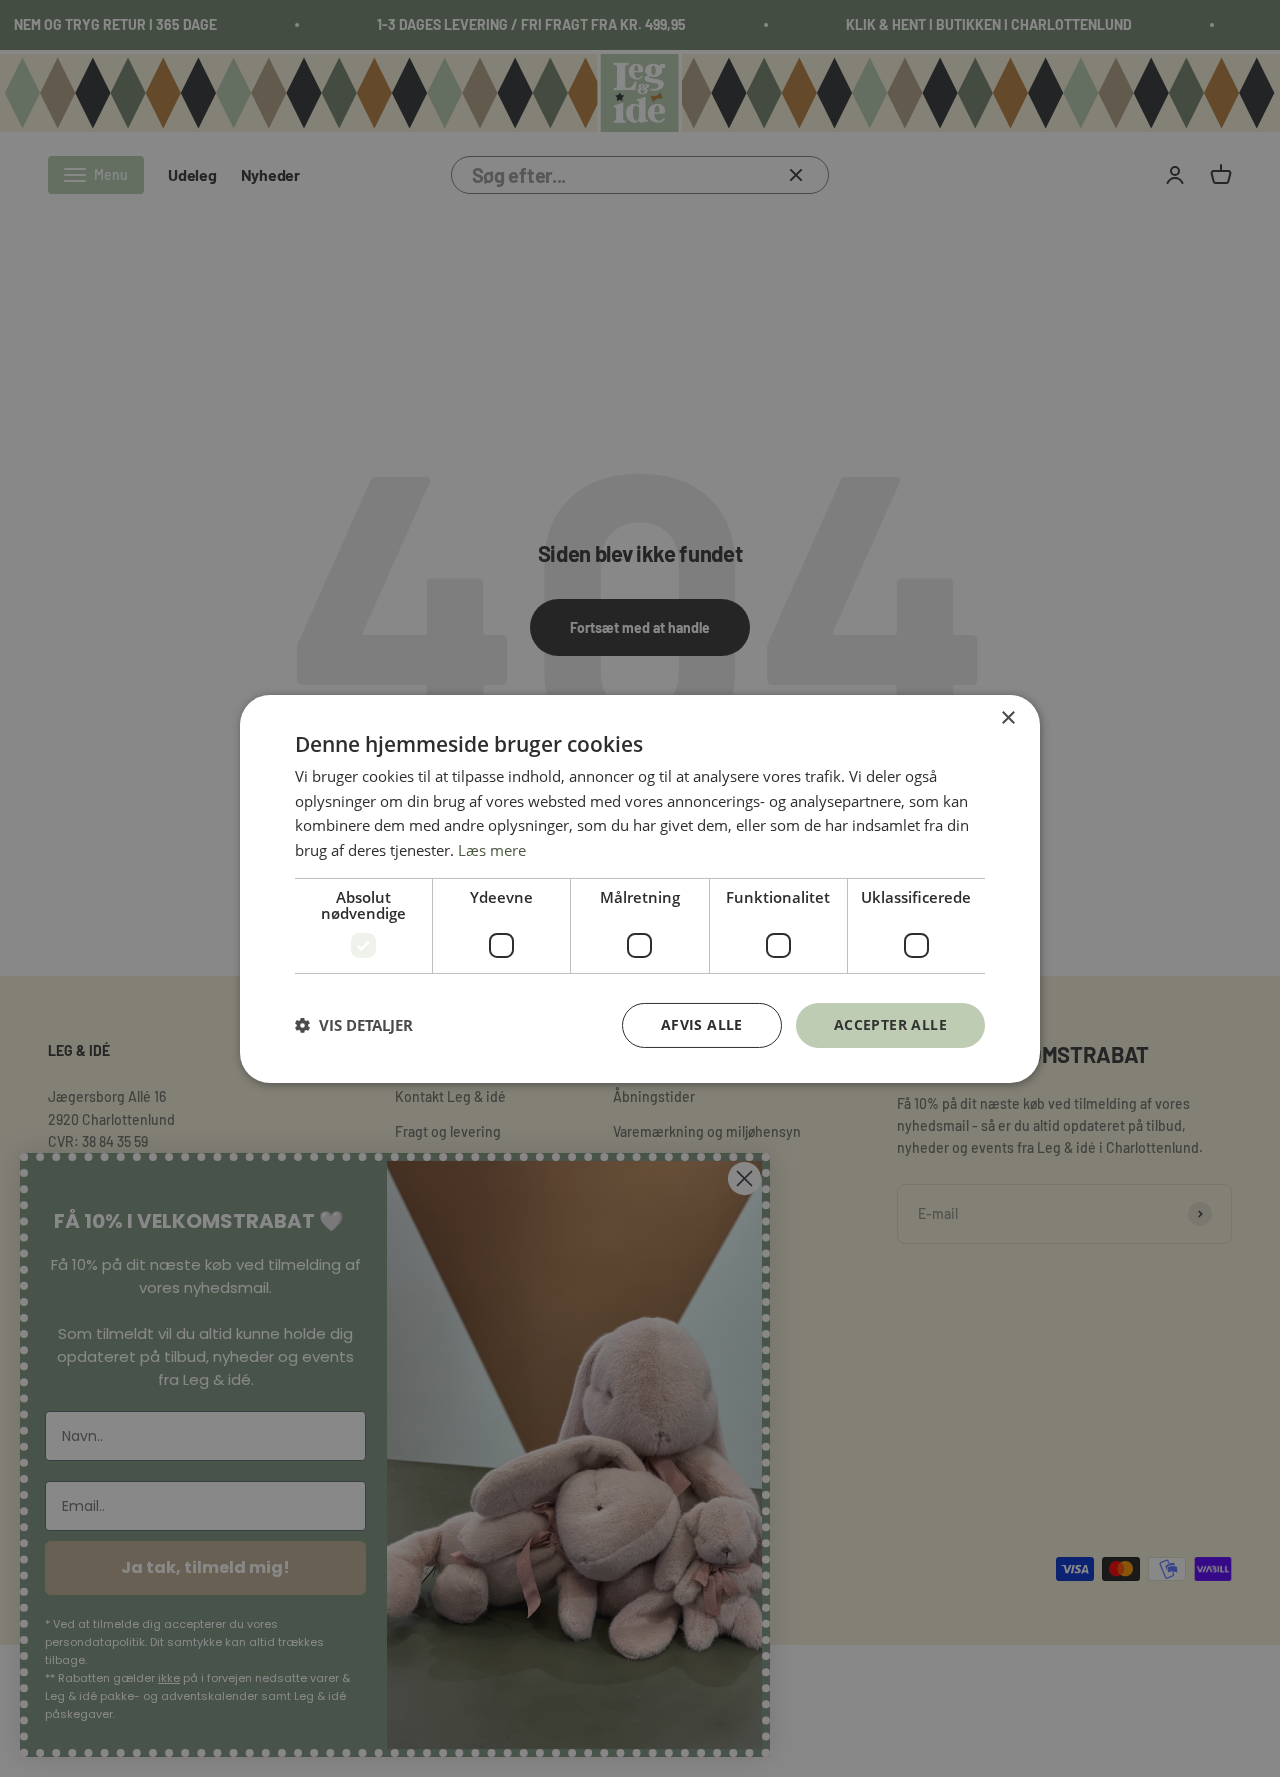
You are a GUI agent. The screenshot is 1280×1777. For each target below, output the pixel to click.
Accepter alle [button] (890, 1024)
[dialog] (640, 888)
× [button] (1007, 717)
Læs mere (492, 850)
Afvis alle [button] (702, 1024)
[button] (354, 1025)
